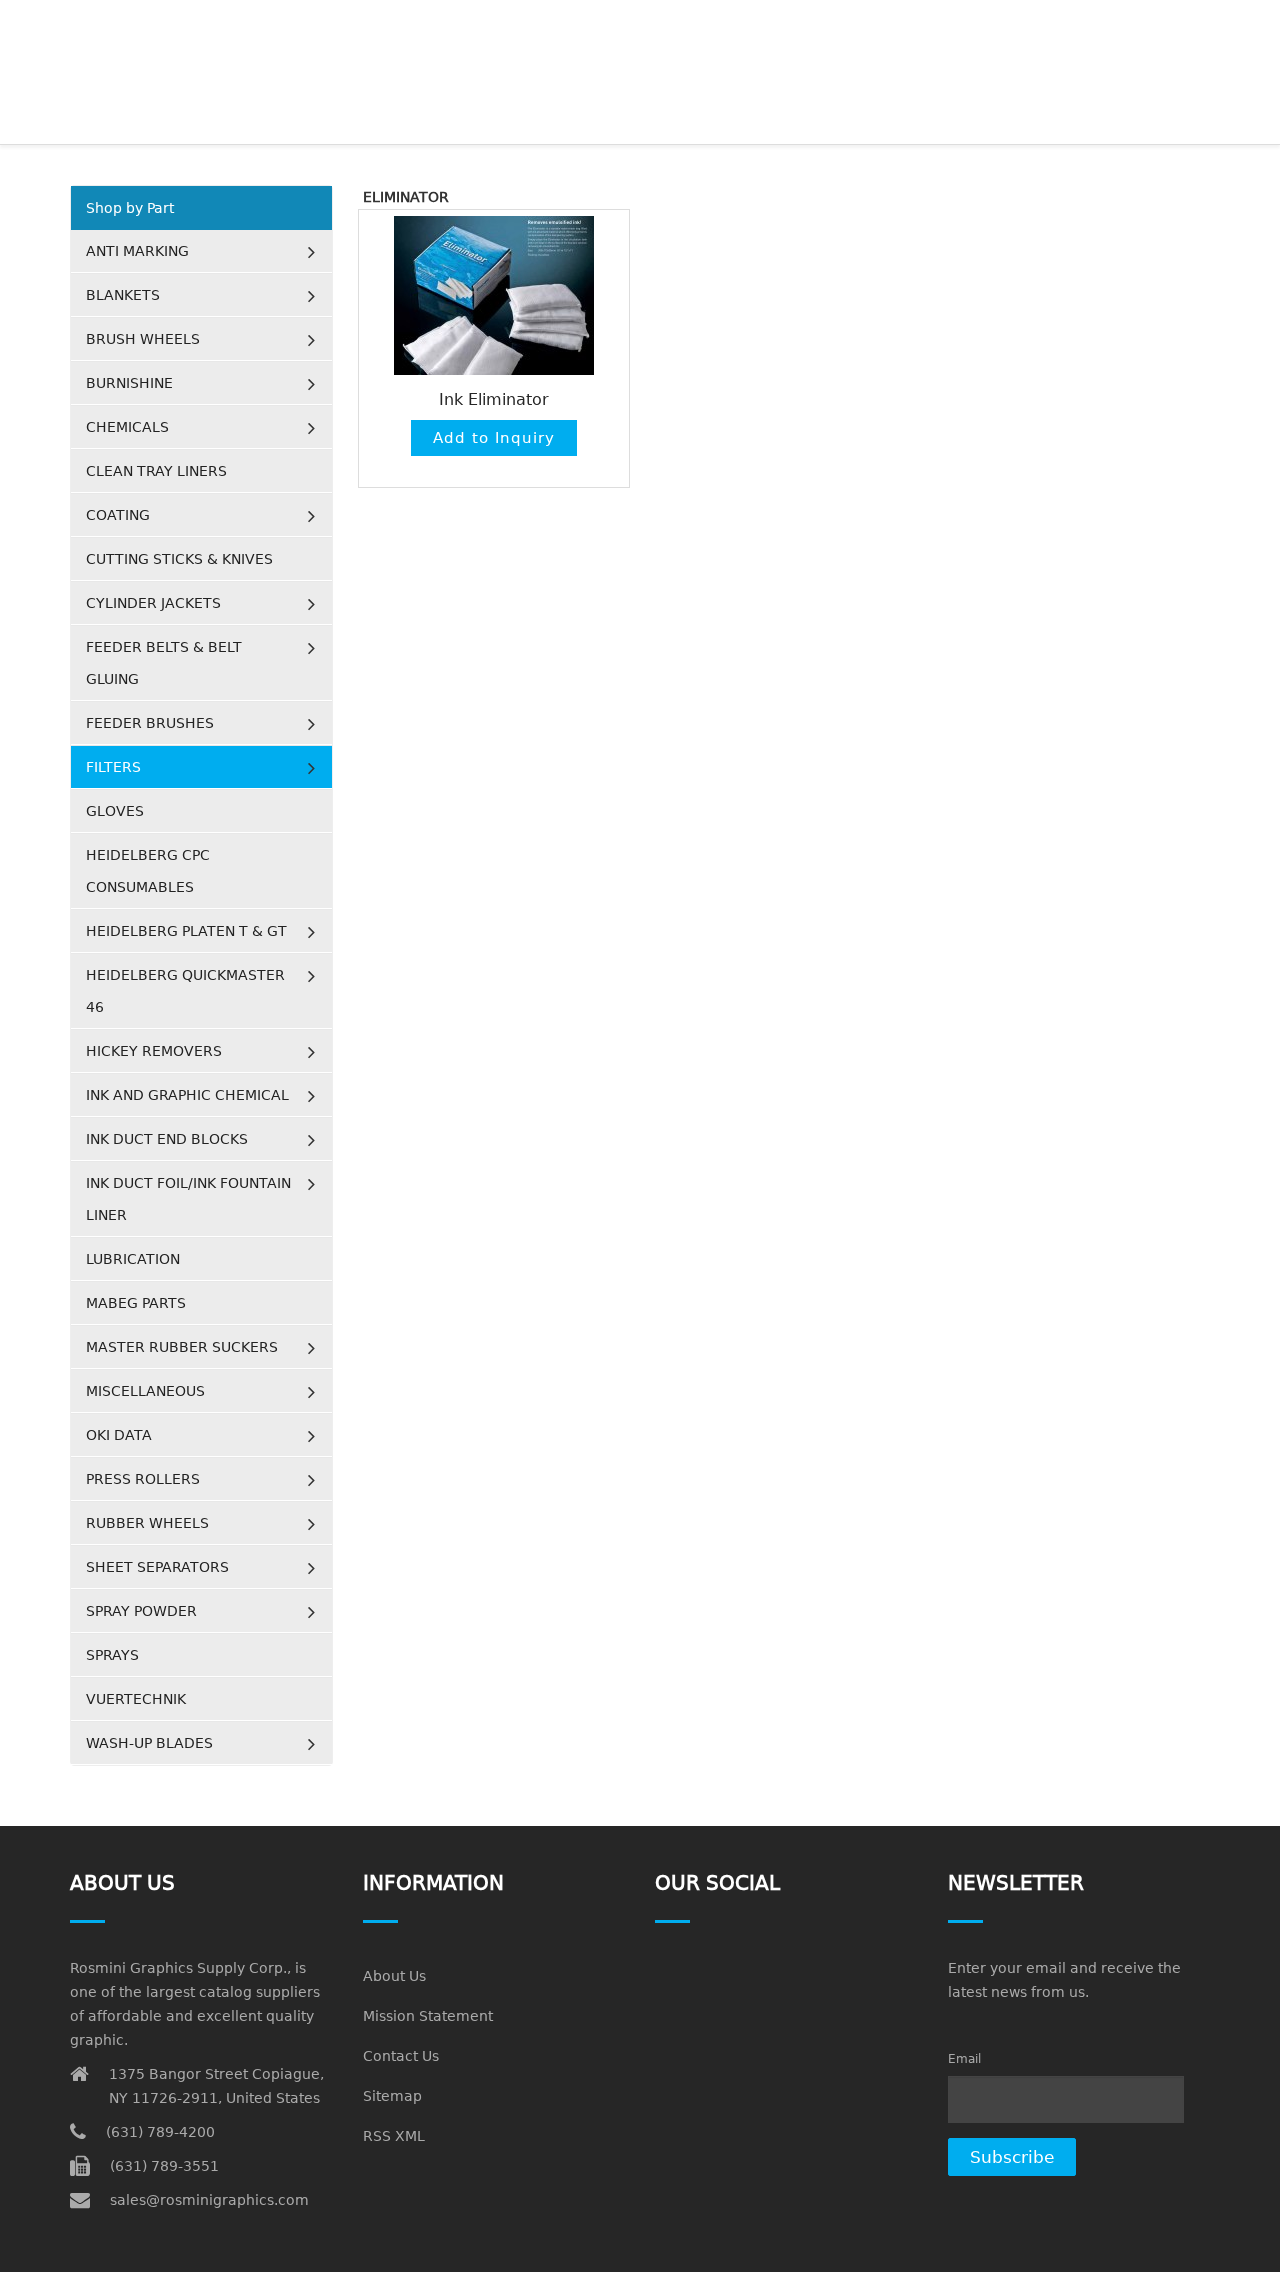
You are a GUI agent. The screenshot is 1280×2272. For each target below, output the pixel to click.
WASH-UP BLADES (149, 1743)
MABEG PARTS (136, 1303)
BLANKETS (123, 295)
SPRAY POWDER (141, 1611)
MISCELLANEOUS (145, 1391)
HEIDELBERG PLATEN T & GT (186, 931)
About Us (394, 1976)
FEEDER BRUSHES (150, 723)
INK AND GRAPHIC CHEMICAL (187, 1095)
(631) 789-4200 (160, 2132)
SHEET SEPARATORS (157, 1567)
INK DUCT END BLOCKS (167, 1139)
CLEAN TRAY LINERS (156, 471)
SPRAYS (112, 1655)
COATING (118, 515)
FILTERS (113, 767)
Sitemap (392, 2096)
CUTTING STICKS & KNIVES (179, 559)
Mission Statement (428, 2016)
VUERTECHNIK (136, 1699)
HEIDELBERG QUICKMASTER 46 (185, 991)
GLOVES (115, 811)
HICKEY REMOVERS (154, 1051)
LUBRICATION (133, 1259)
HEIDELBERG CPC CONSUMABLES (148, 871)
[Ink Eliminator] (494, 295)
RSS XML (394, 2136)
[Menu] (1201, 25)
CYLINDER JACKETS (153, 603)
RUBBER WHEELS (147, 1523)
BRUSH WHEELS (143, 339)
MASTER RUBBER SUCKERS (182, 1347)
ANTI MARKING (137, 251)
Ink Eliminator (494, 399)
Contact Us (401, 2056)
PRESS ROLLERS (143, 1479)
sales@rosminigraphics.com (209, 2200)
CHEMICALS (127, 427)
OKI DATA (119, 1435)
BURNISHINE (129, 383)
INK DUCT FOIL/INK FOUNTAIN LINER (188, 1199)
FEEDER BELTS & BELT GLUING (164, 663)
